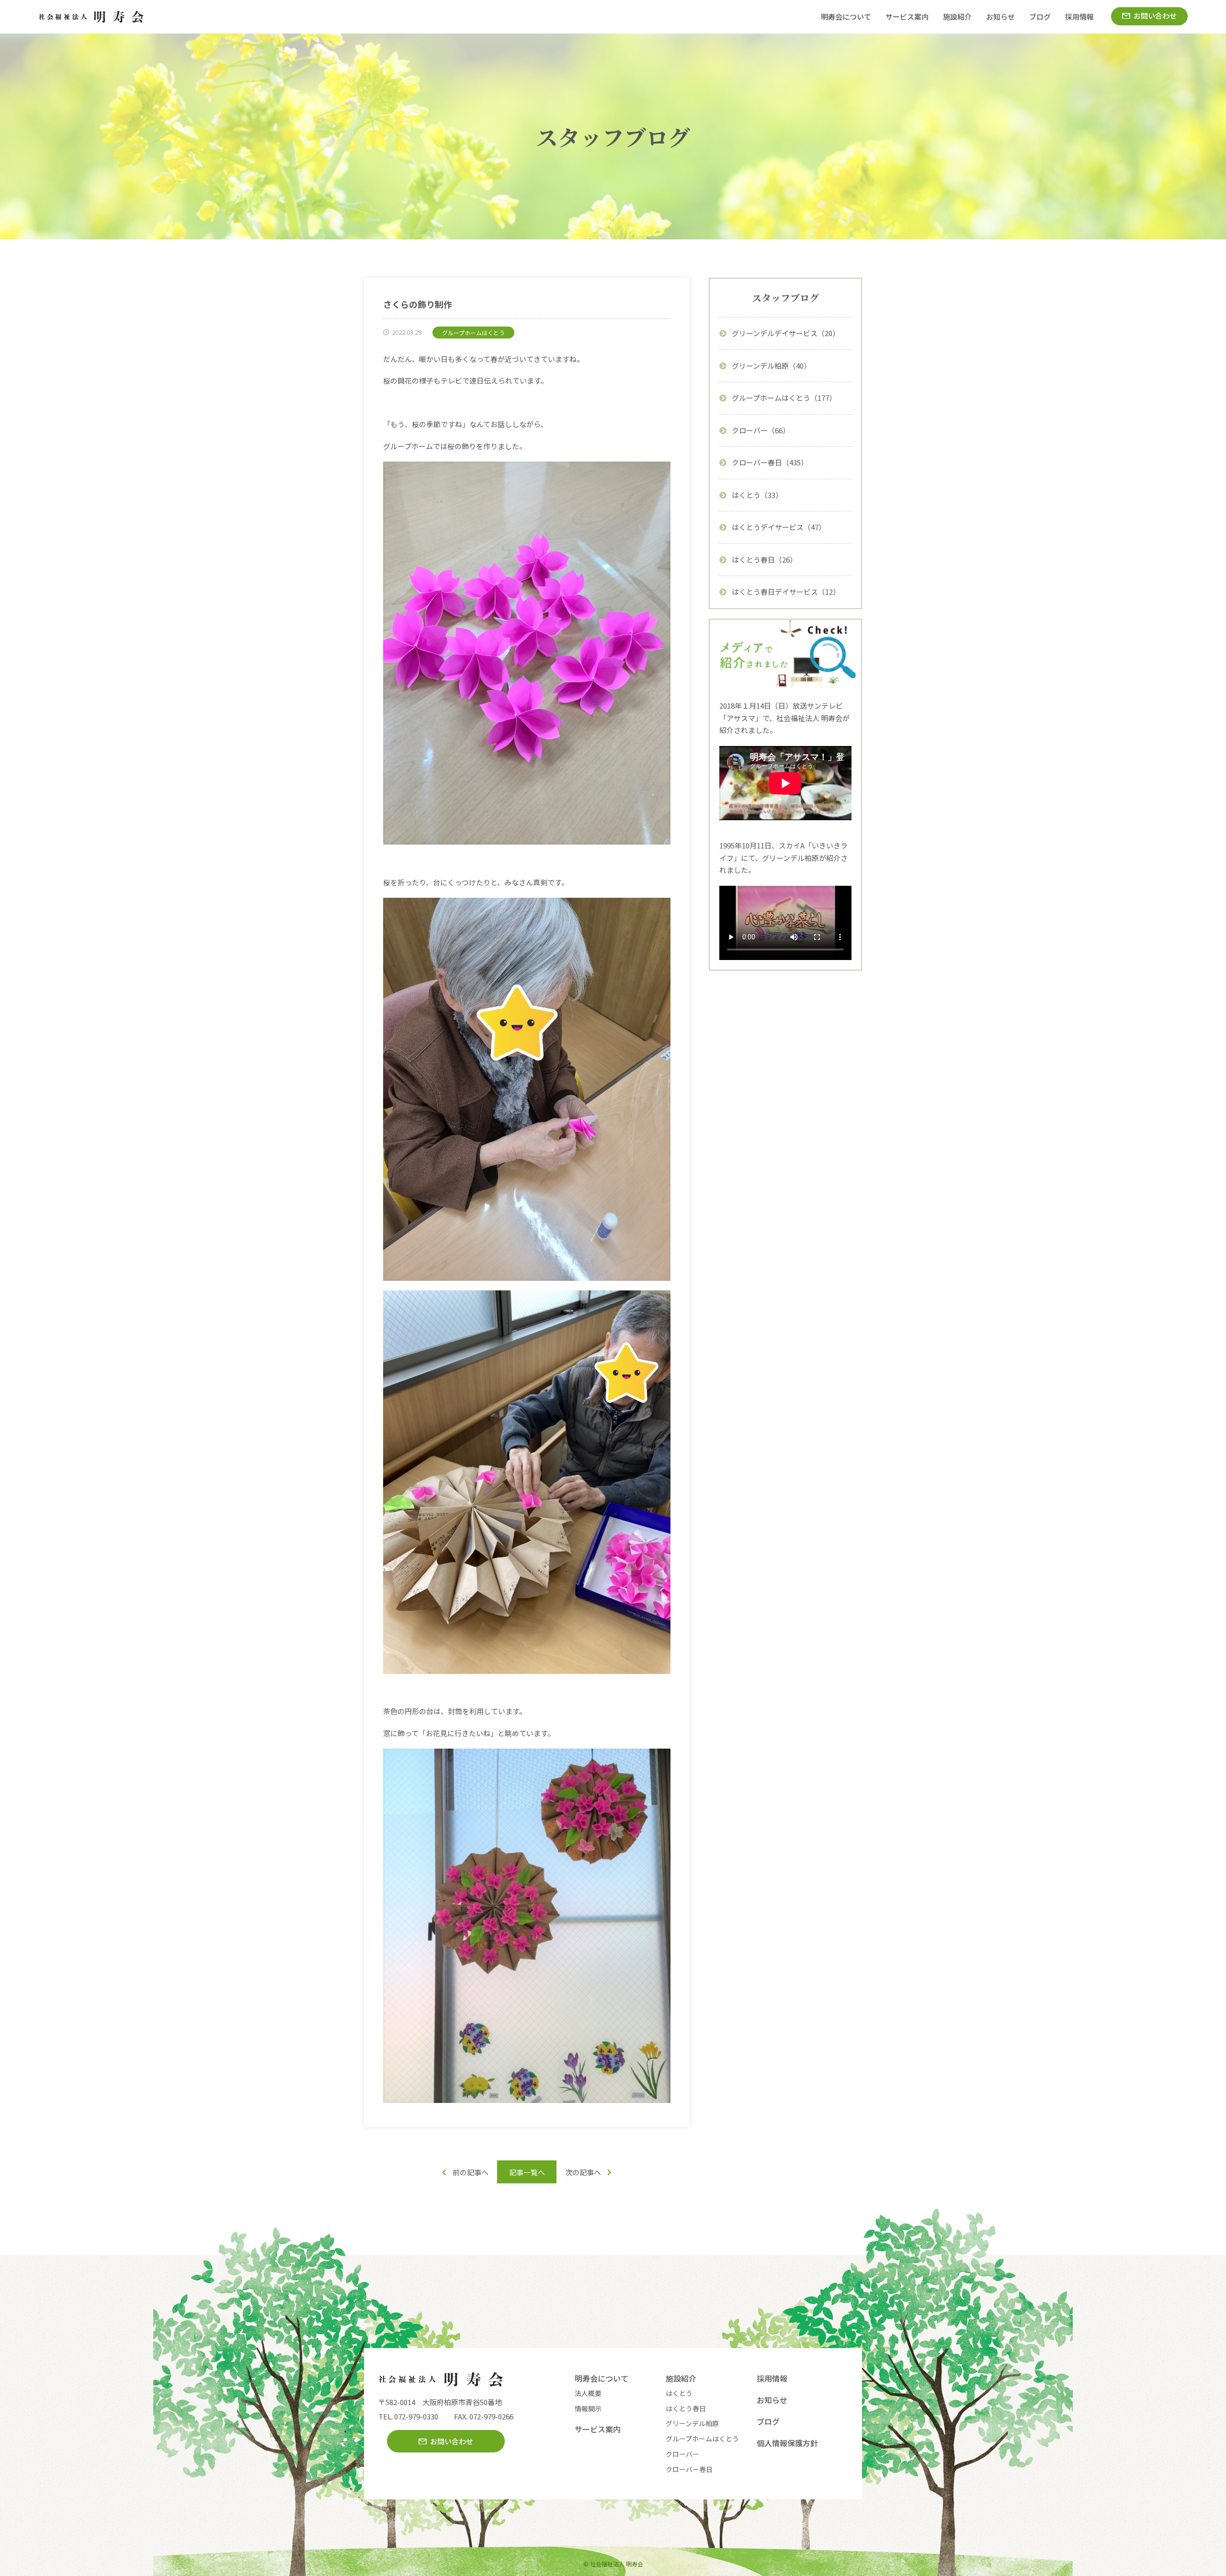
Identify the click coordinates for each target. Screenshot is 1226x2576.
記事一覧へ (527, 2172)
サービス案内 (907, 17)
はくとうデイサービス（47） (779, 527)
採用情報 (1079, 17)
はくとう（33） (757, 495)
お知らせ (1000, 17)
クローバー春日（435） (770, 462)
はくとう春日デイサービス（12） (786, 592)
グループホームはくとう (702, 2439)
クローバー (682, 2454)
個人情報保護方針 (787, 2443)
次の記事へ (583, 2172)
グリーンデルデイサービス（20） (786, 333)
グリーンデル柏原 (692, 2423)
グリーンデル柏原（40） (771, 366)
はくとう (679, 2393)
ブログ (1040, 17)
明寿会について (846, 17)
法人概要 (588, 2393)
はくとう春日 (686, 2408)
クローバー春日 (689, 2469)
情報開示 (588, 2408)
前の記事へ (471, 2172)
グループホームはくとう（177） (784, 398)
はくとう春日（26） (764, 559)
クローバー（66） (761, 430)
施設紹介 (957, 17)
